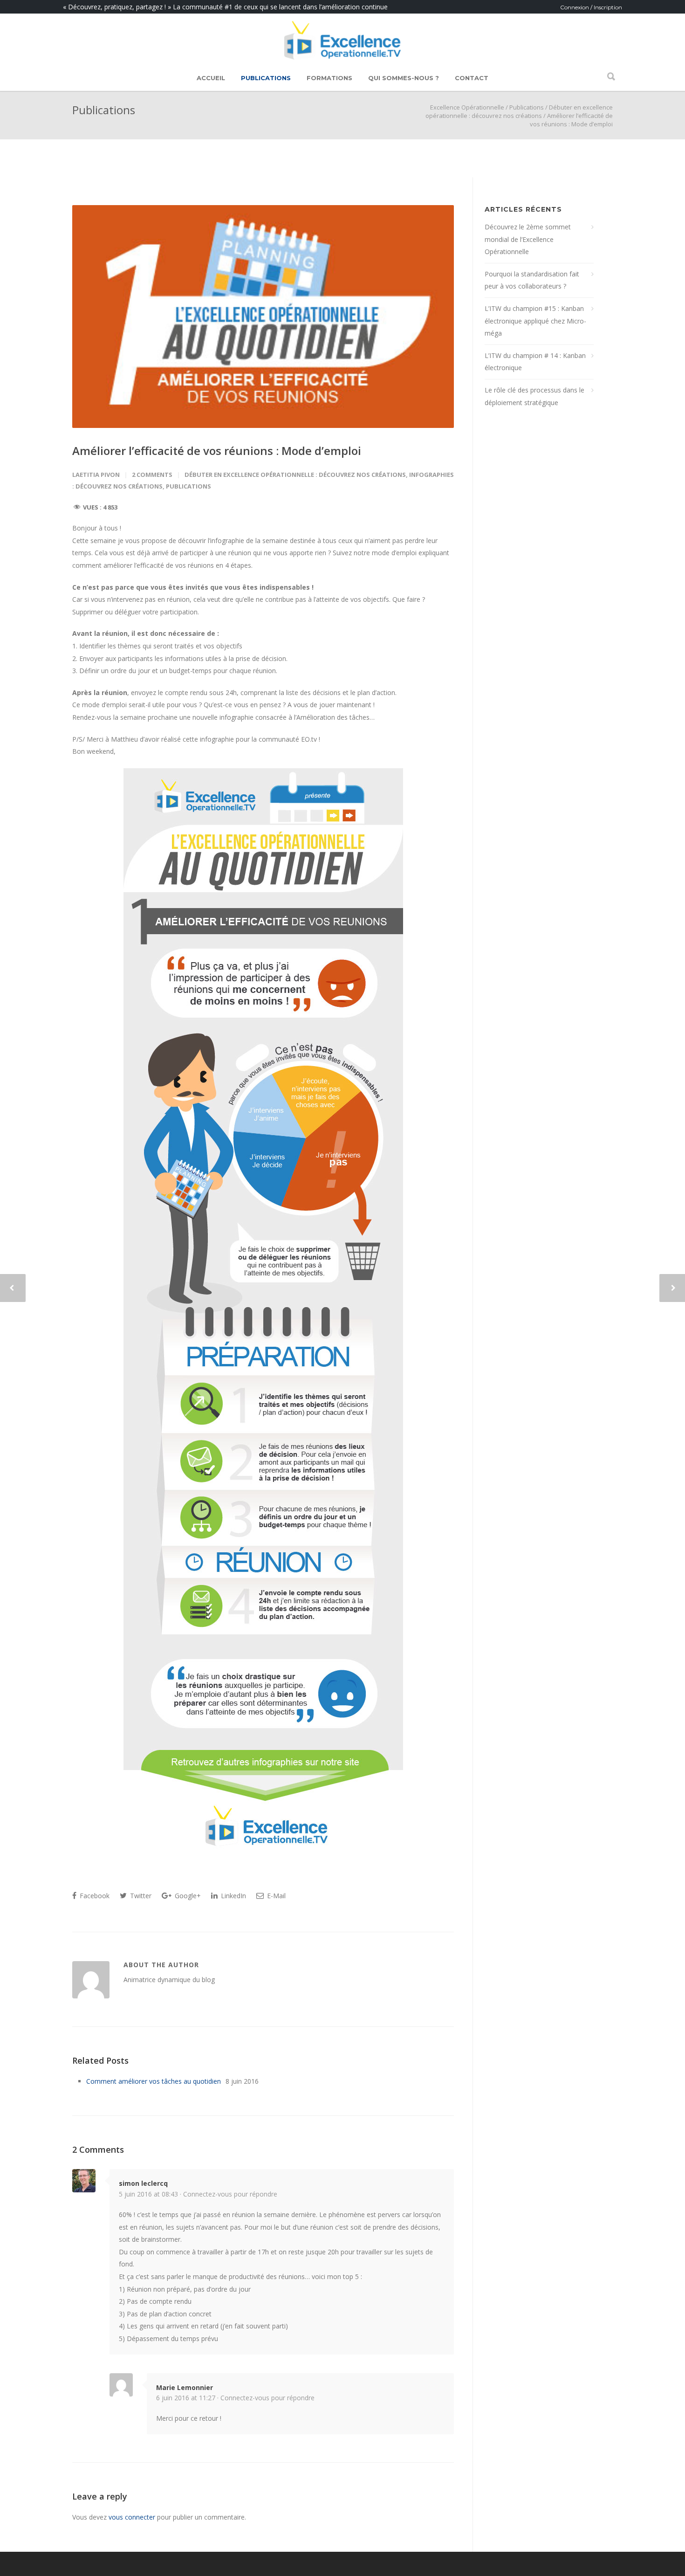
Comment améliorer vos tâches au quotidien (154, 2081)
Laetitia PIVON (96, 475)
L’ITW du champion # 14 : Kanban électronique (535, 362)
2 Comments (152, 475)
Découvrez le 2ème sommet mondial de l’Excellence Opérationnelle (528, 239)
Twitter (140, 1896)
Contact (472, 78)
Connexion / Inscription (591, 7)
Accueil (211, 78)
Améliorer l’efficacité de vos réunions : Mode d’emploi (217, 451)
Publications (266, 78)
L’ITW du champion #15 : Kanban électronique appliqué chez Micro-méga (535, 321)
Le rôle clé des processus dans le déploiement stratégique (534, 396)
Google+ (187, 1896)
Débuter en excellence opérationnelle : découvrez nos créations (519, 111)
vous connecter (132, 2517)
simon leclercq (143, 2183)
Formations (329, 78)
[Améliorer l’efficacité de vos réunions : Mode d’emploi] (263, 317)
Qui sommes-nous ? (404, 78)
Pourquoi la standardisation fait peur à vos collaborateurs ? (532, 280)
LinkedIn (233, 1896)
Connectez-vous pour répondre (230, 2194)
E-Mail (275, 1896)
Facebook (94, 1896)
